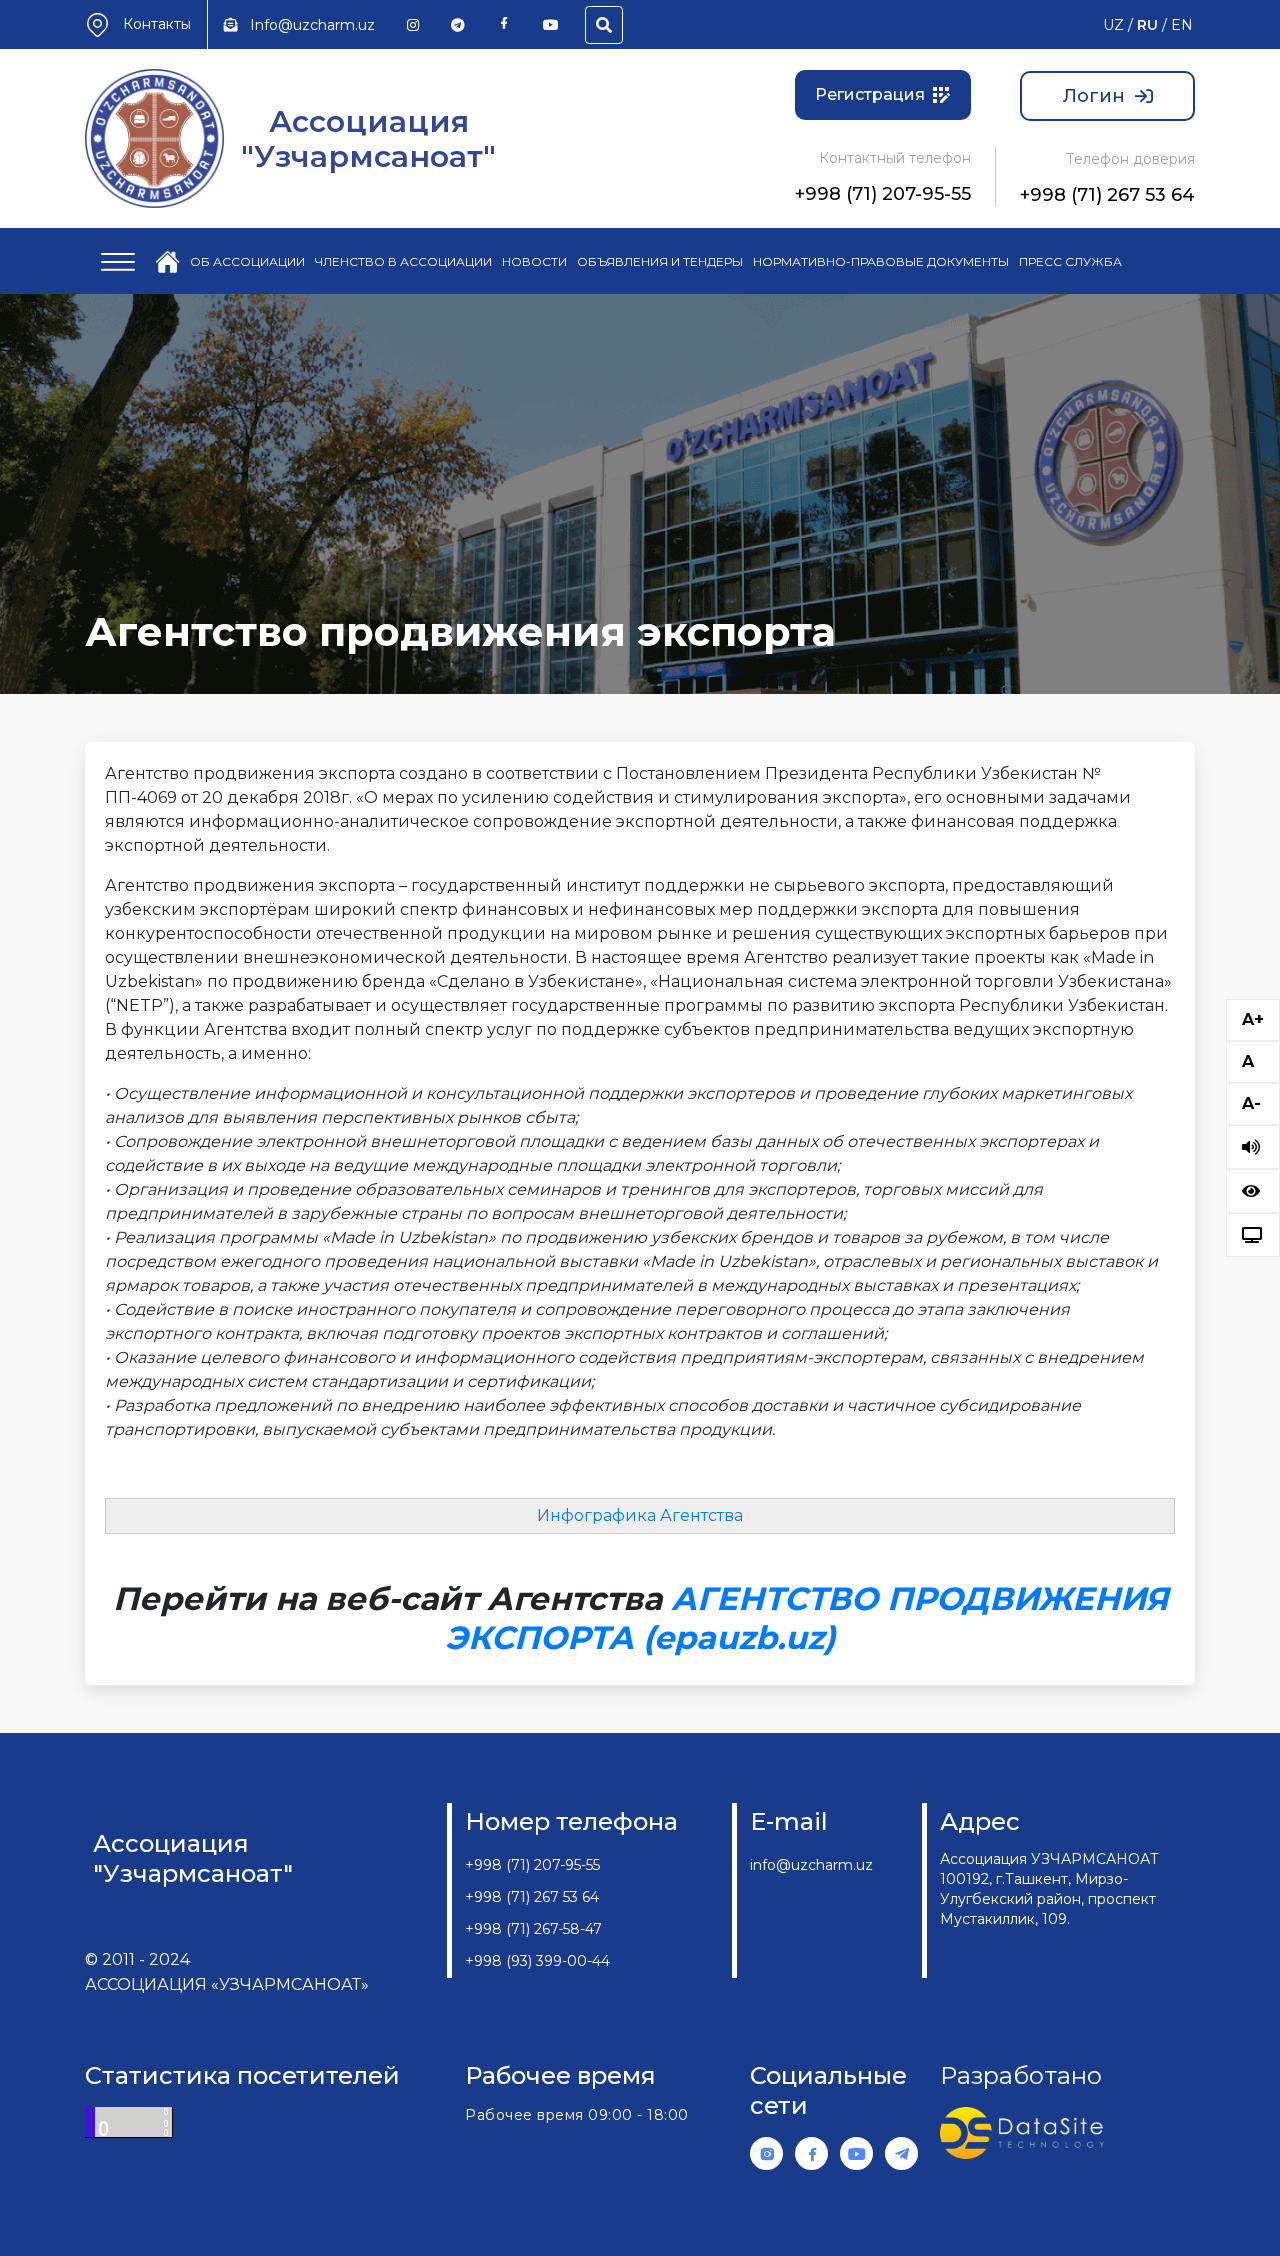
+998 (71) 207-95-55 (883, 194)
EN (1182, 25)
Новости (534, 261)
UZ (1113, 25)
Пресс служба (1070, 261)
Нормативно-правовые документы (881, 261)
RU (1147, 25)
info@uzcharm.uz (811, 1865)
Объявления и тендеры (660, 261)
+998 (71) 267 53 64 (1107, 195)
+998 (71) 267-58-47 (533, 1929)
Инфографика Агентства (640, 1515)
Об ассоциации (247, 261)
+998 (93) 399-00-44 (537, 1961)
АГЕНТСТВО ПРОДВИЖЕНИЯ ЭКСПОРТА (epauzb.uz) (806, 1617)
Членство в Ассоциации (403, 261)
